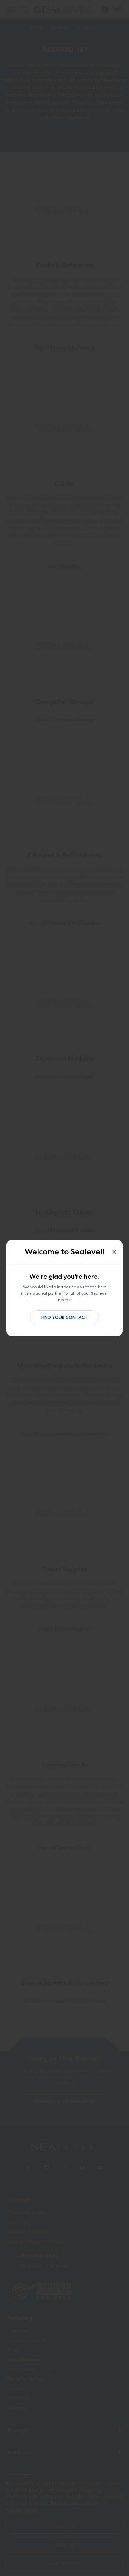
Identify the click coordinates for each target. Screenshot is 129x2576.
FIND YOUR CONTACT (64, 1318)
